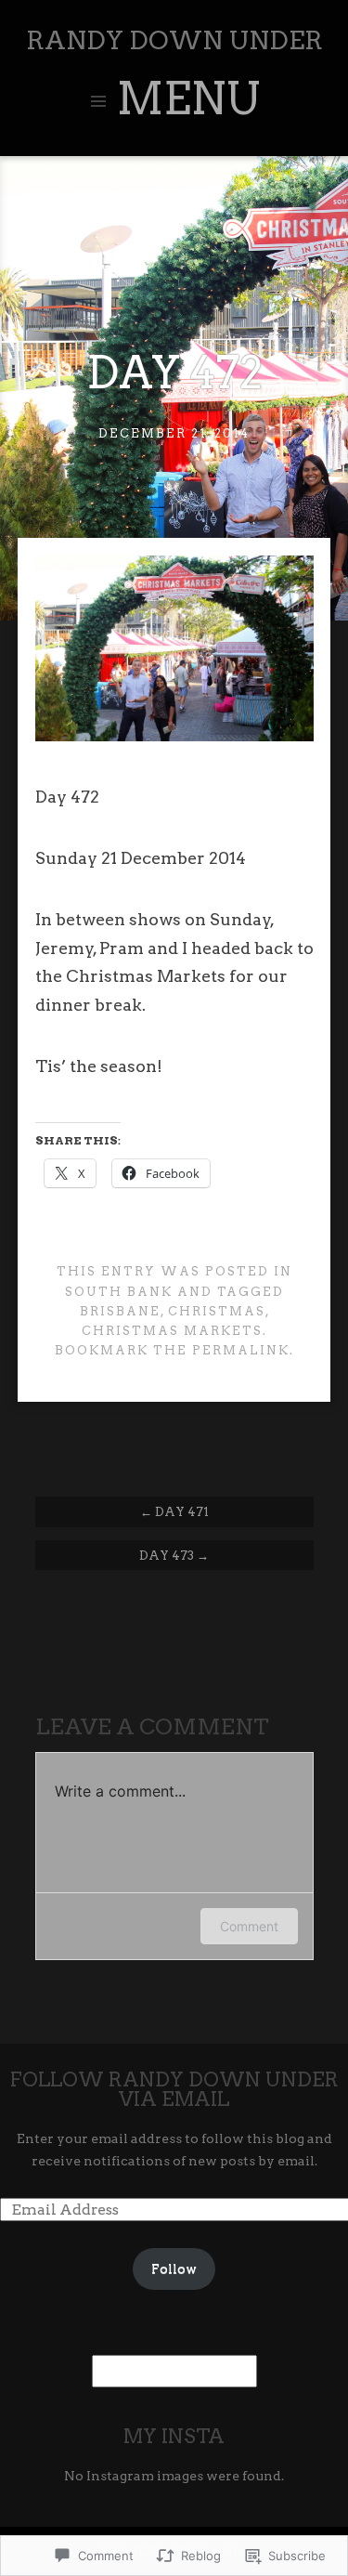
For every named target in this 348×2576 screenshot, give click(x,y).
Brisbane (120, 1311)
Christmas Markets (172, 1331)
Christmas (217, 1311)
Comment (249, 1926)
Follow (174, 2269)
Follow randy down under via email (174, 2089)
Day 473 (174, 1555)
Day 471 (174, 1511)
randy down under (174, 40)
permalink (241, 1350)
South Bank (119, 1292)
